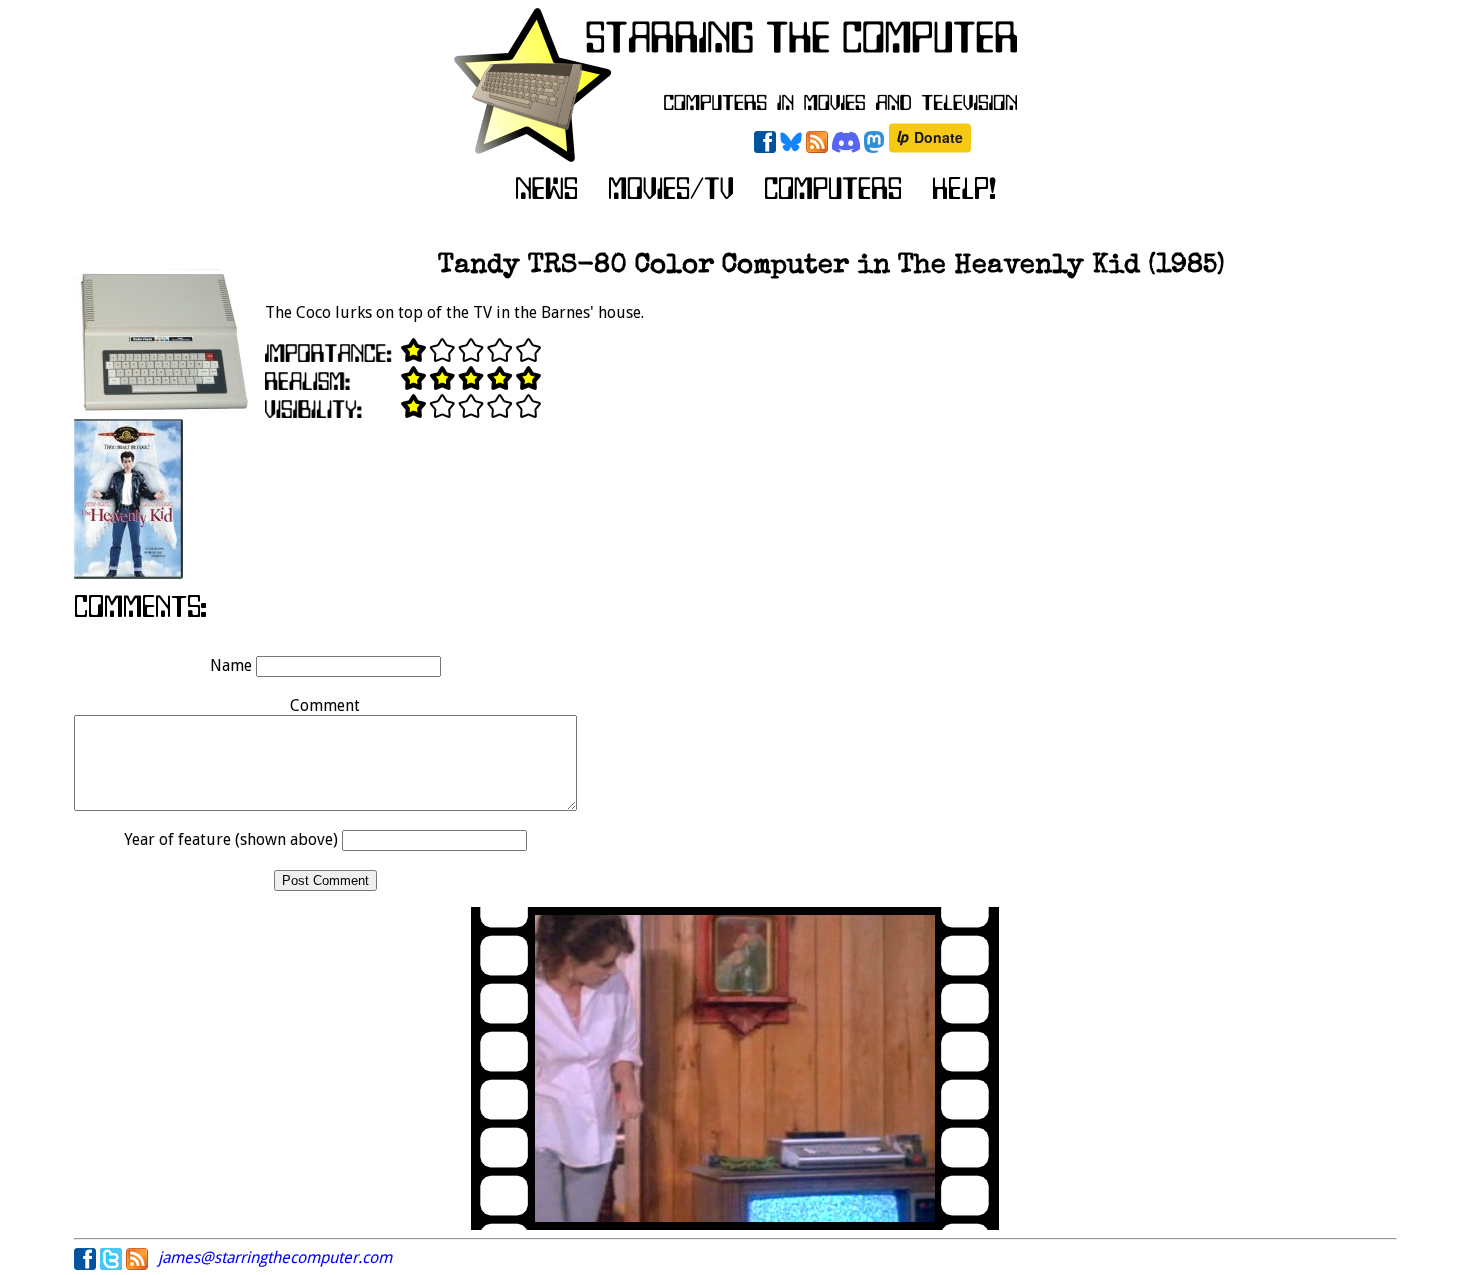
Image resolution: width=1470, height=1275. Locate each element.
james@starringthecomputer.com (275, 1257)
